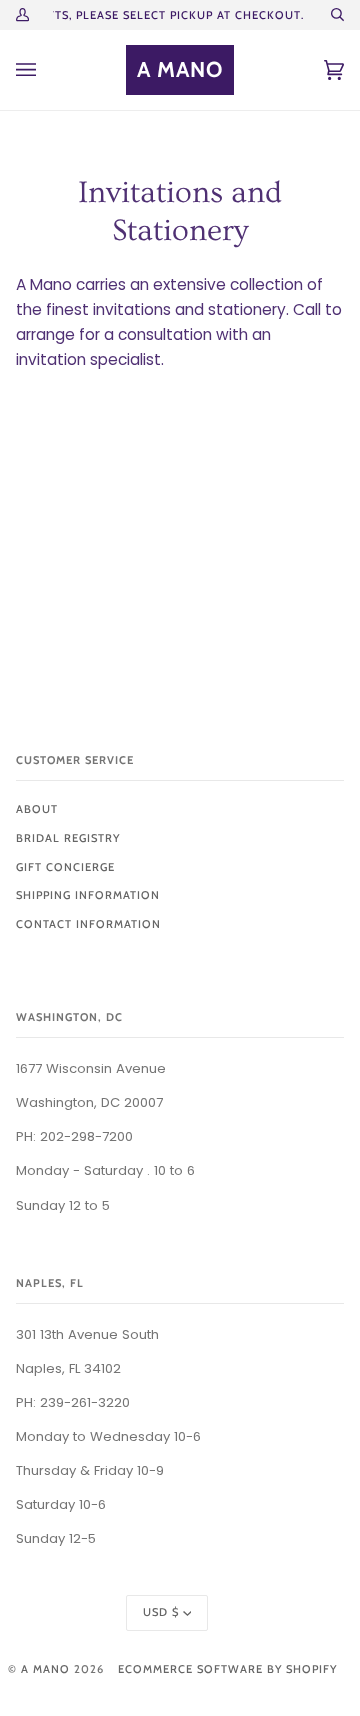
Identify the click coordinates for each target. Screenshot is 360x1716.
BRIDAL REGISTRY (68, 838)
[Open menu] (46, 70)
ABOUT (37, 809)
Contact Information (88, 924)
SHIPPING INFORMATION (88, 895)
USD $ (161, 1612)
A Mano (45, 1669)
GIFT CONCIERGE (65, 867)
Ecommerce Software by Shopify (227, 1669)
